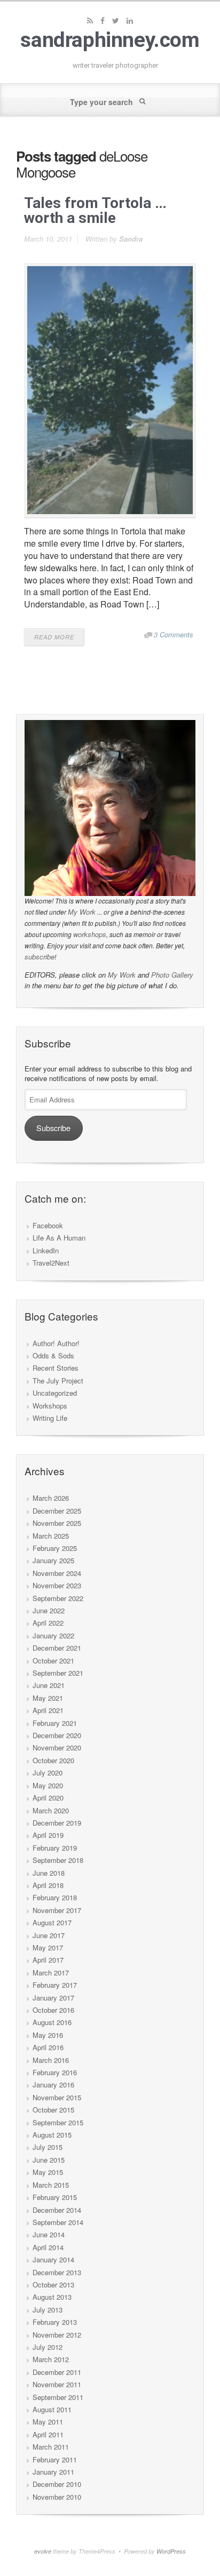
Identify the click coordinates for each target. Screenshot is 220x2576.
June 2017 (49, 1935)
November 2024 (57, 1573)
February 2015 (55, 2197)
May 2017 (48, 1947)
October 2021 (53, 1661)
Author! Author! (56, 1343)
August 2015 (52, 2135)
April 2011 (48, 2434)
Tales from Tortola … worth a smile (95, 210)
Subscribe (53, 1128)
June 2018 (49, 1873)
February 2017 (55, 1985)
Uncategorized (55, 1393)
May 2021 (48, 1698)
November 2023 (57, 1585)
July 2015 (48, 2147)
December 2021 (57, 1648)
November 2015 (57, 2097)
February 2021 (55, 1723)
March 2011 (51, 2447)
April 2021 (48, 1710)
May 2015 (48, 2172)
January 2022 (53, 1635)
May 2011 (48, 2422)
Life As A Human (59, 1238)
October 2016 (53, 2010)
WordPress (171, 2551)
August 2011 (52, 2409)
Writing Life (50, 1418)
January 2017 (53, 1998)
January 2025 (53, 1560)
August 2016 (52, 2022)
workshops (90, 934)
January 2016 (53, 2085)
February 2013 (55, 2322)
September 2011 (58, 2397)
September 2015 (58, 2122)
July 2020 (48, 1773)
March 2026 (51, 1498)
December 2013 (57, 2272)
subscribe (40, 957)
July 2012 (48, 2347)
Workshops (50, 1406)
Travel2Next (51, 1263)
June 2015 (49, 2160)
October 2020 (53, 1760)
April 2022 (48, 1623)
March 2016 (51, 2060)
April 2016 (48, 2047)
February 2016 (55, 2072)
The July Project (58, 1381)
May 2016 (48, 2035)
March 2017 (51, 1973)
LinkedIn (46, 1250)
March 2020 (51, 1810)
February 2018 (55, 1897)
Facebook (48, 1225)
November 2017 (57, 1910)
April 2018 (48, 1885)
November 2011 (57, 2384)
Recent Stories (56, 1368)
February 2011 (55, 2459)
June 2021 (49, 1685)
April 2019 (48, 1835)
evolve (43, 2551)
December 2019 (57, 1823)
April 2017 (48, 1960)
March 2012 (51, 2359)
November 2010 (57, 2497)
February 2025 (55, 1548)
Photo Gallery (172, 975)
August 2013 (52, 2297)
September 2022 (58, 1598)
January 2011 (53, 2472)
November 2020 (57, 1747)
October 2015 (53, 2110)
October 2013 (53, 2285)
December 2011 (57, 2372)
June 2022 (49, 1610)
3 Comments (174, 634)
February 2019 (55, 1848)
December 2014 (57, 2210)
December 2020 (57, 1735)
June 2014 (49, 2234)
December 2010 (57, 2484)
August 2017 (52, 1922)
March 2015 (51, 2185)
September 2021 (58, 1673)
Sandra (131, 239)
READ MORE (54, 637)
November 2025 (57, 1523)
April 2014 (48, 2247)
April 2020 (48, 1798)
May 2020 (48, 1785)
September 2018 (58, 1860)
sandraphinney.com (110, 40)
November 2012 (57, 2335)
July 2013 (48, 2310)
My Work (82, 912)
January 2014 (53, 2259)
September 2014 (58, 2222)
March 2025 (51, 1536)
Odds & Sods (53, 1355)
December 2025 (57, 1511)
